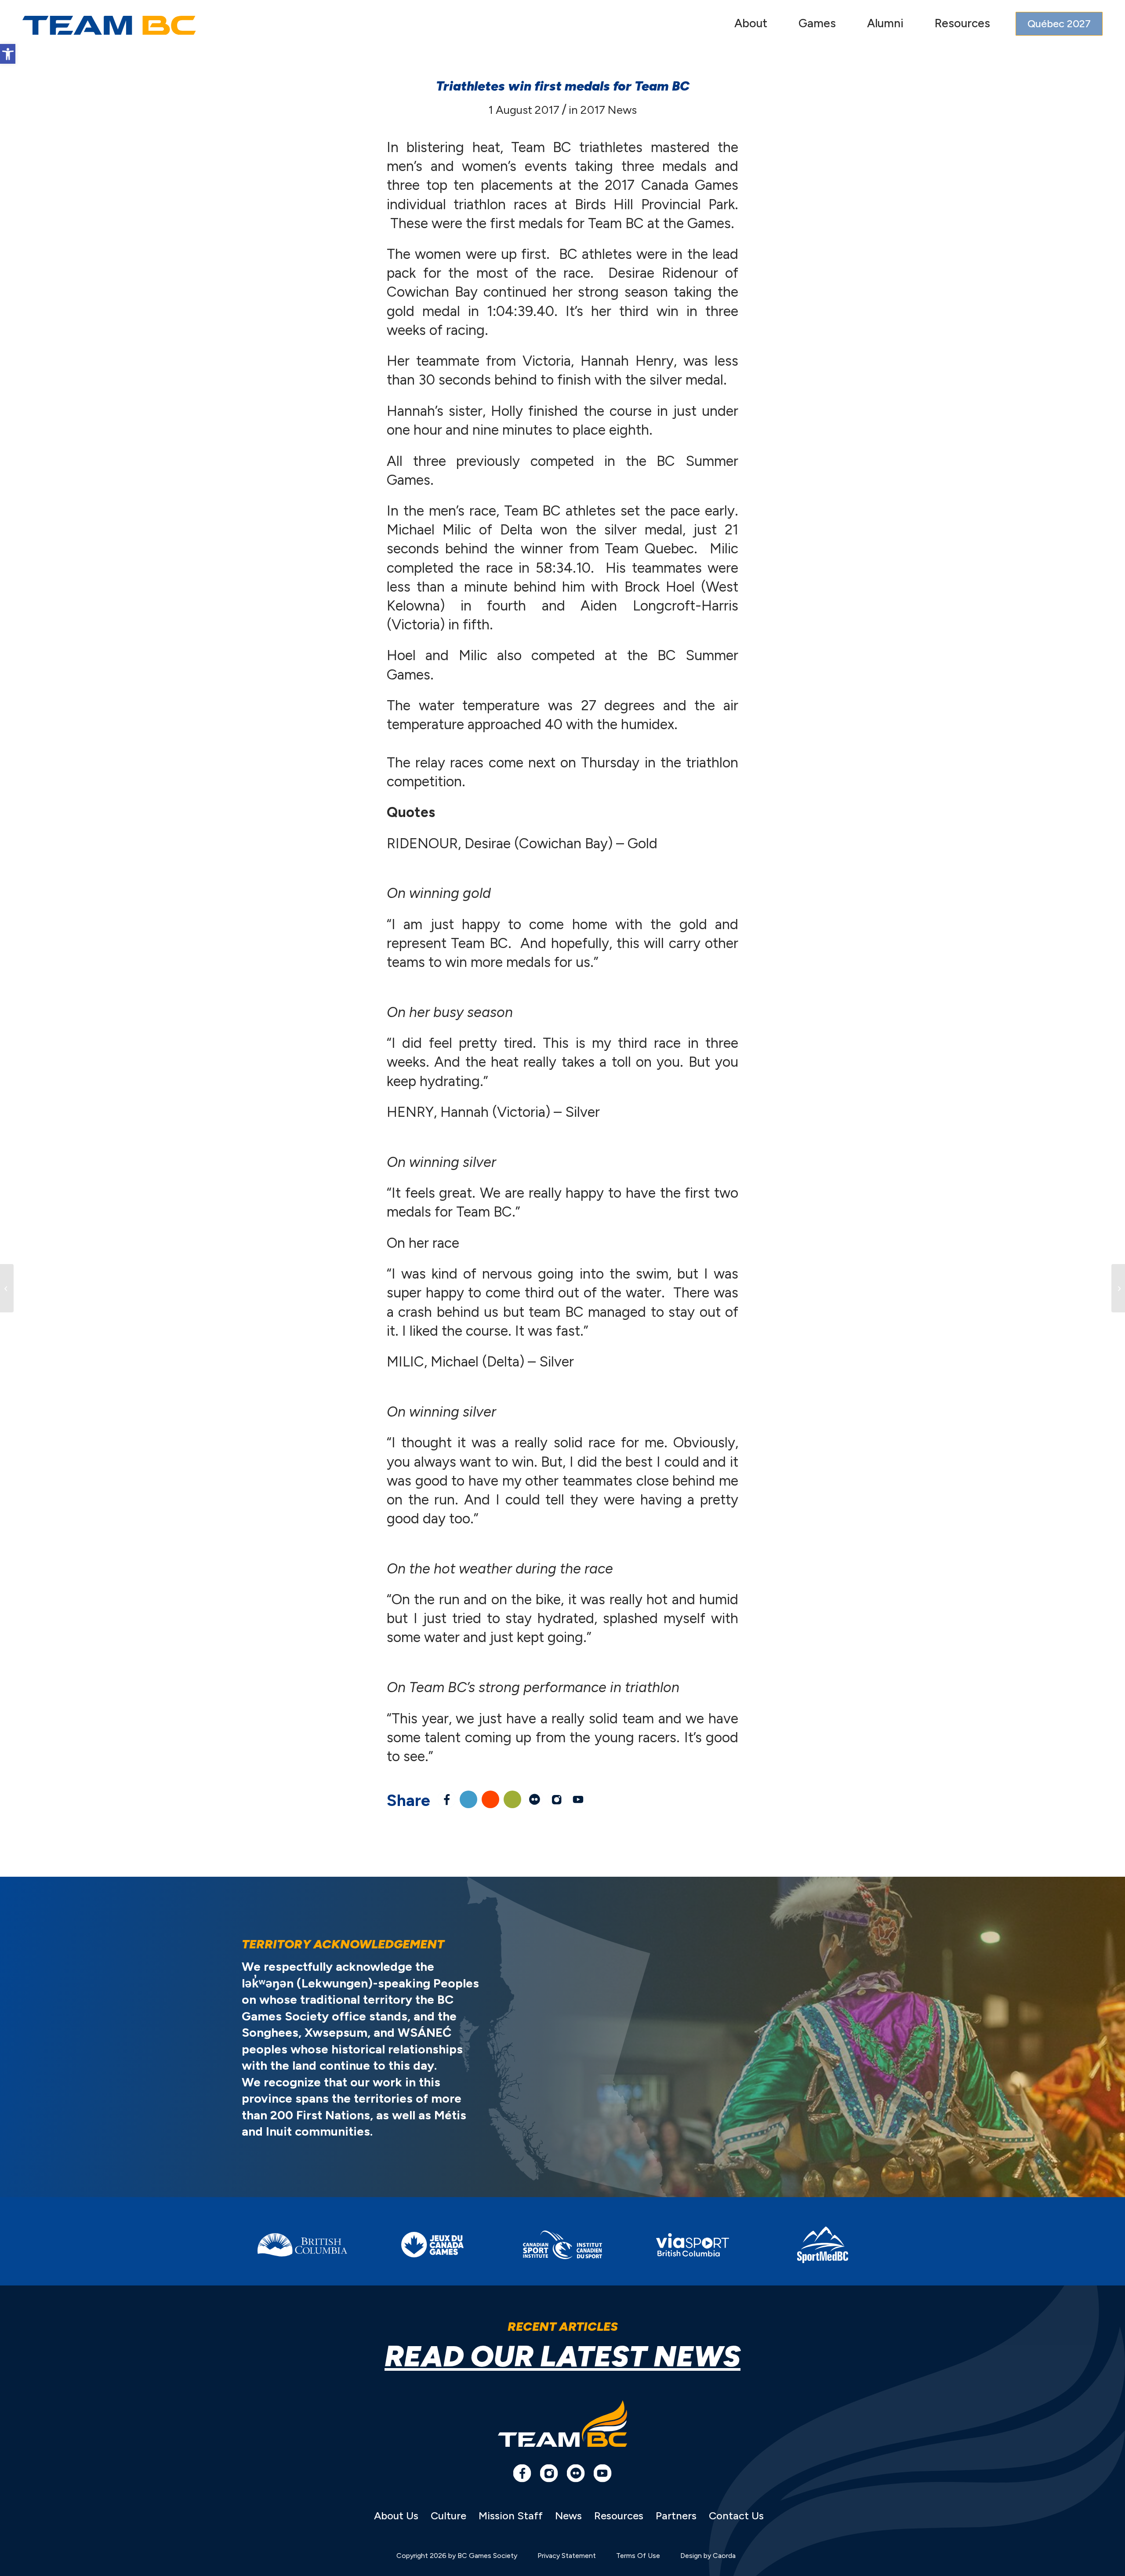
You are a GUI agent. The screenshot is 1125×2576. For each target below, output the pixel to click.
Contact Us (736, 2516)
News (568, 2516)
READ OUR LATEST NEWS (562, 2356)
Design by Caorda (708, 2556)
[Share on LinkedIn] (468, 1799)
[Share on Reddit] (490, 1799)
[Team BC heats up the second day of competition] (7, 1288)
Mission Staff (511, 2516)
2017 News (609, 110)
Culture (448, 2516)
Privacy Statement (567, 2556)
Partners (676, 2516)
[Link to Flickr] (534, 1799)
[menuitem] (751, 25)
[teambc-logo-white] (109, 25)
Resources (619, 2516)
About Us (396, 2516)
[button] (8, 54)
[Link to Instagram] (556, 1799)
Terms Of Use (638, 2556)
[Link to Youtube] (578, 1799)
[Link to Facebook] (522, 2473)
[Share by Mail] (512, 1799)
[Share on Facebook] (446, 1799)
